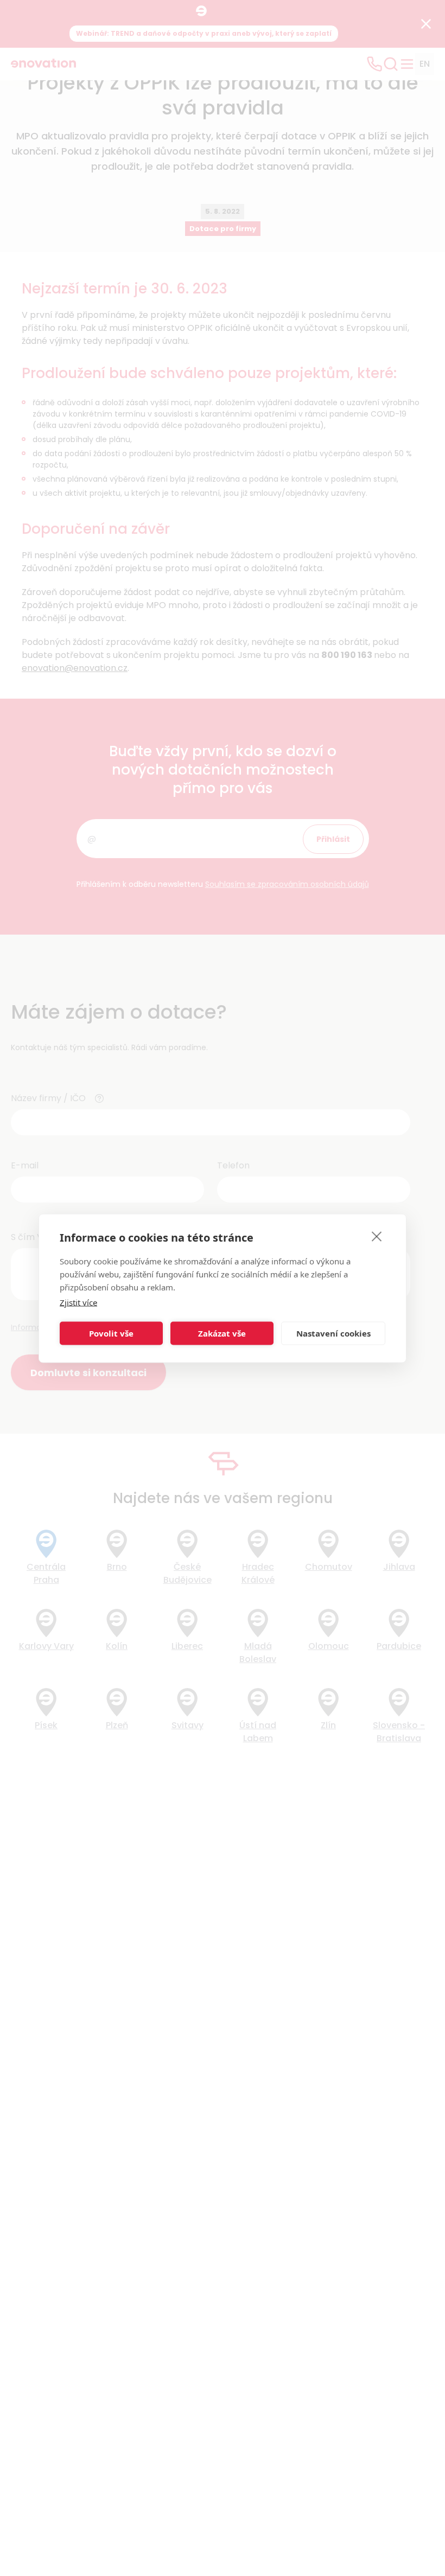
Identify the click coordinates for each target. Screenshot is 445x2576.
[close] (377, 1236)
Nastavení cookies (333, 1333)
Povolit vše (111, 1333)
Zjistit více (78, 1302)
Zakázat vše (222, 1333)
